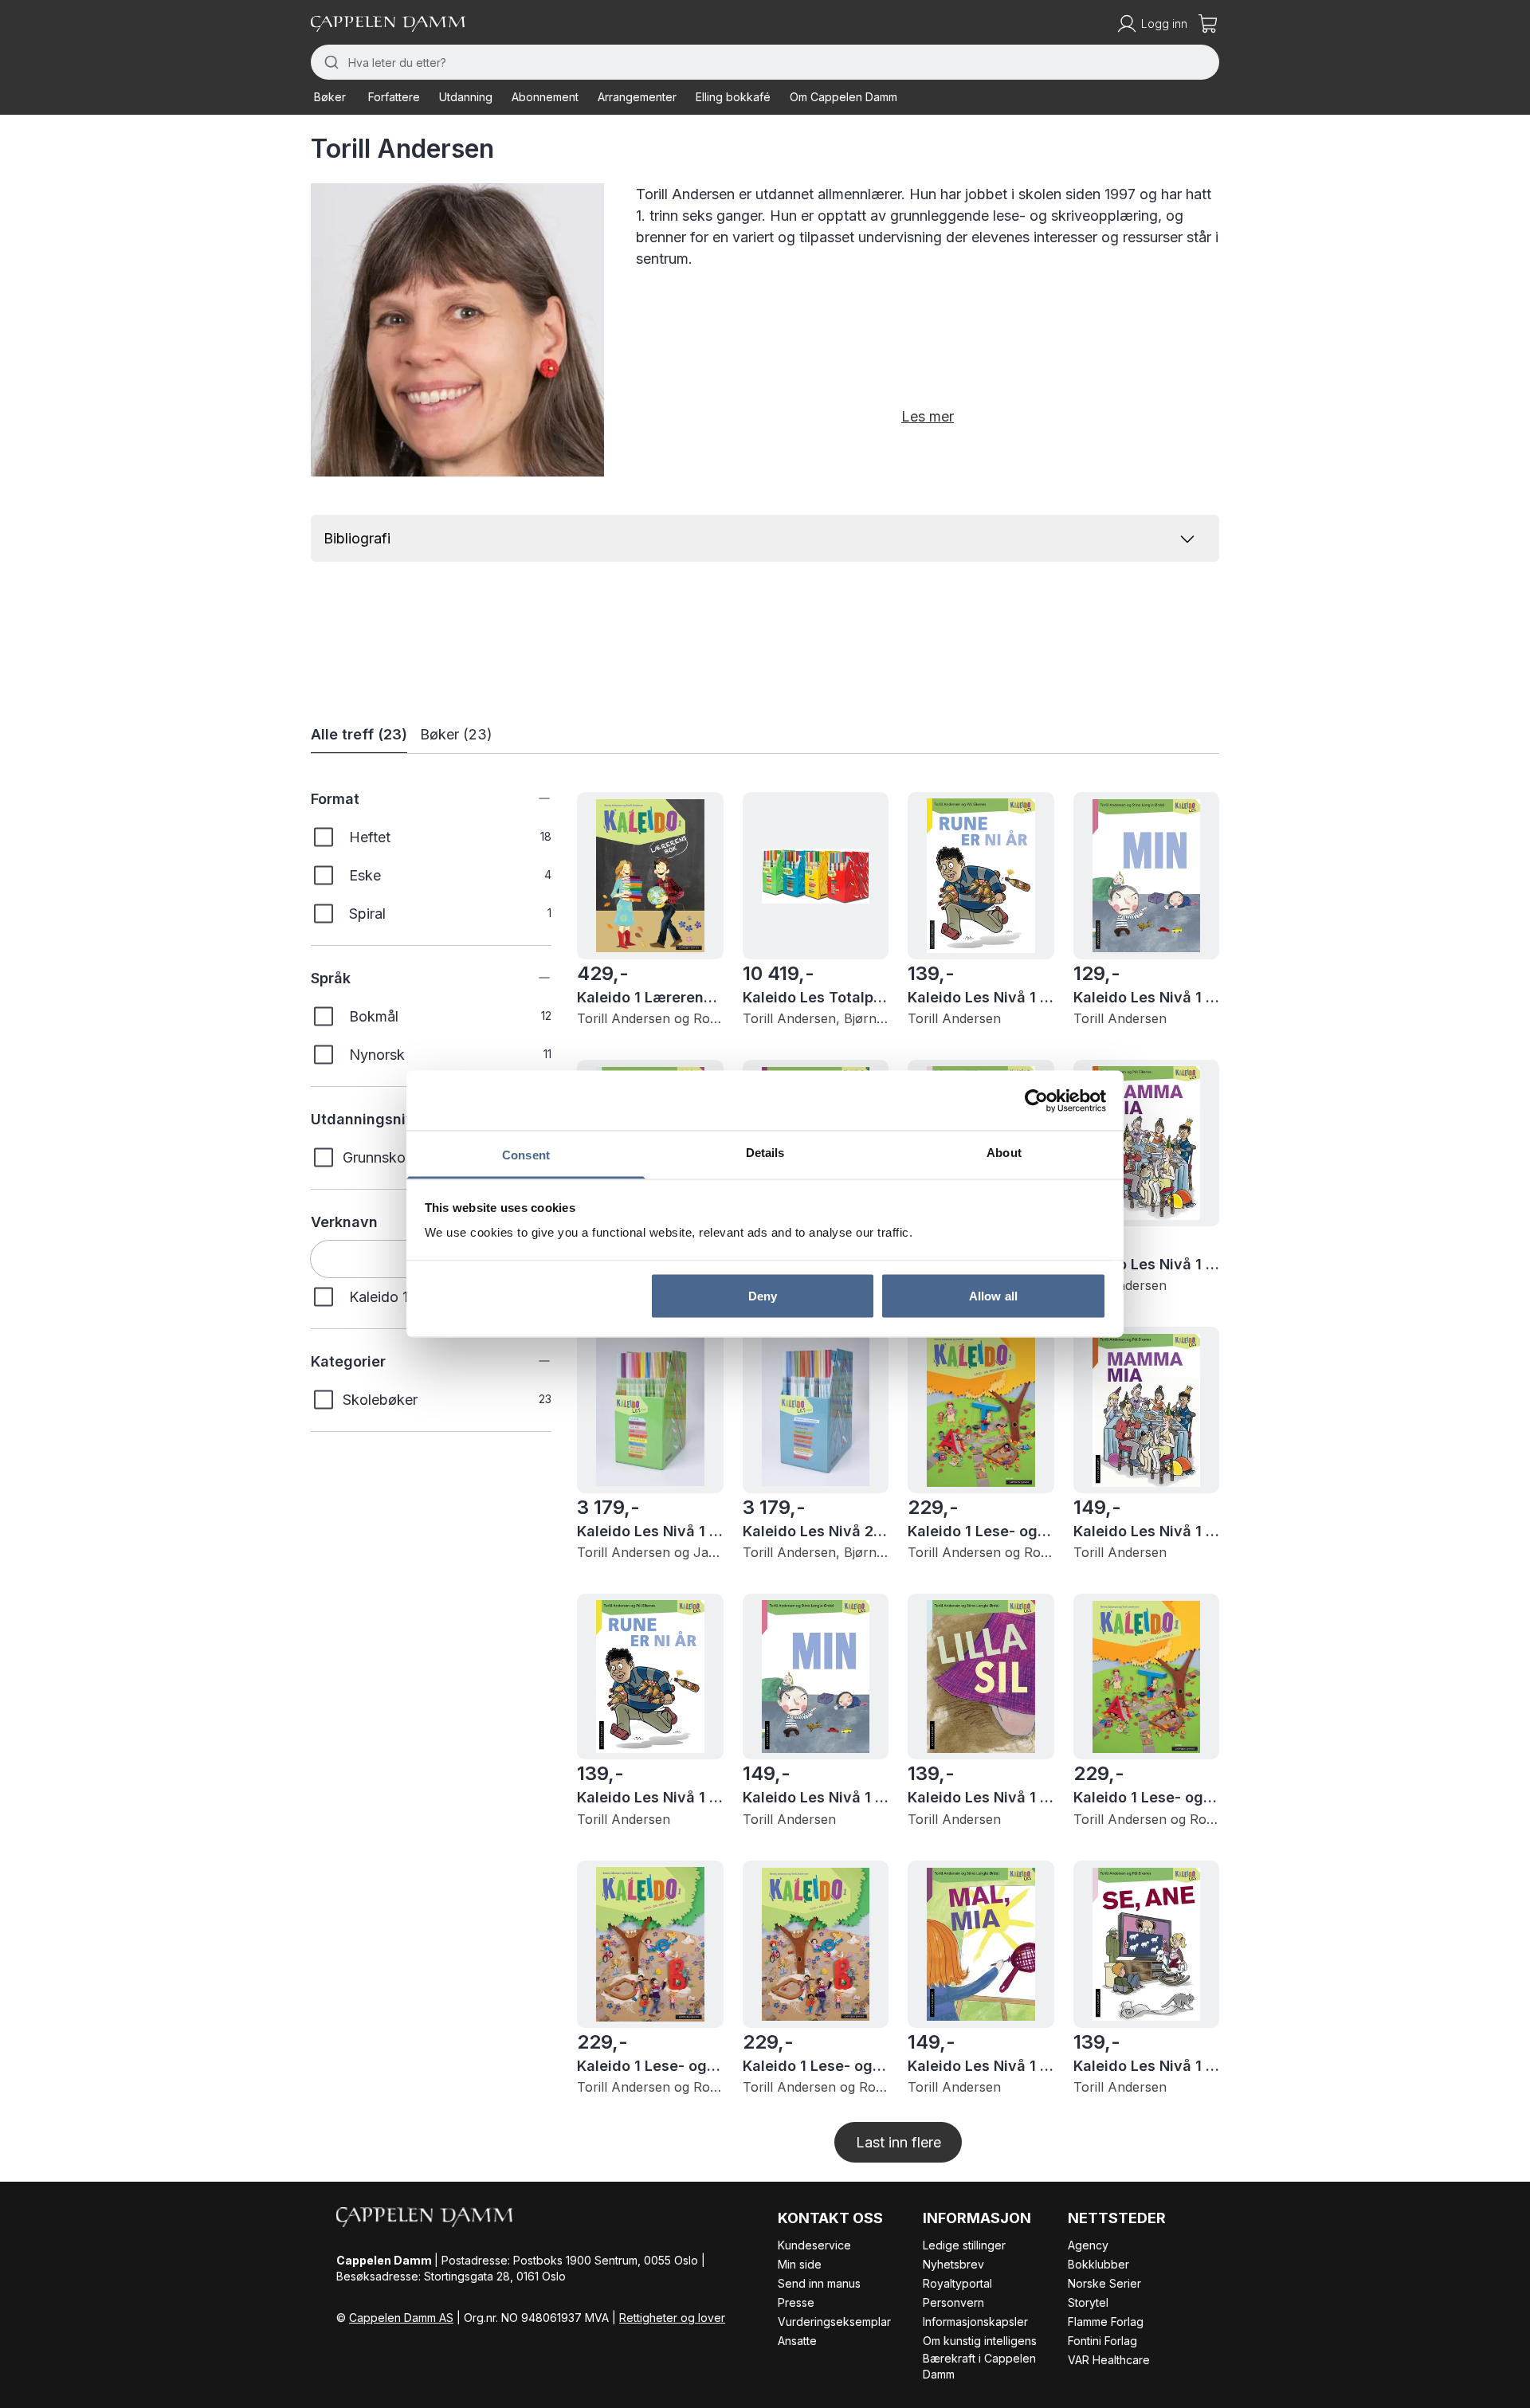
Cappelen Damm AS (401, 2318)
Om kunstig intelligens (980, 2341)
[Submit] (330, 62)
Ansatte (797, 2341)
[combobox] (765, 62)
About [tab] (1004, 1153)
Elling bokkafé (733, 97)
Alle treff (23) (359, 734)
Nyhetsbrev (953, 2264)
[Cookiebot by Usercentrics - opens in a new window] (1036, 1100)
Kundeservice (814, 2245)
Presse (796, 2302)
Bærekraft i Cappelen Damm (979, 2366)
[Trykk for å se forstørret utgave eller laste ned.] (457, 330)
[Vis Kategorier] (532, 1361)
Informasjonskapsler (975, 2322)
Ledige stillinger (964, 2245)
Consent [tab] (526, 1155)
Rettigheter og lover (672, 2318)
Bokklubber (1098, 2264)
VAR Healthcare (1109, 2360)
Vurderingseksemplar (834, 2322)
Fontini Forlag (1102, 2341)
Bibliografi (357, 538)
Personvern (953, 2302)
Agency (1088, 2245)
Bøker (330, 97)
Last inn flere (898, 2142)
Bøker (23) (456, 734)
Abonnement (545, 97)
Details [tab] (765, 1153)
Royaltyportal (957, 2283)
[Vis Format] (532, 798)
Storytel (1088, 2302)
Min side (800, 2264)
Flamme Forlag (1106, 2322)
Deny (763, 1295)
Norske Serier (1104, 2283)
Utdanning (466, 97)
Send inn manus (819, 2283)
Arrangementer (637, 97)
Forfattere (394, 97)
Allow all (993, 1295)
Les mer (928, 416)
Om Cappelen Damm (843, 97)
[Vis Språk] (532, 978)
